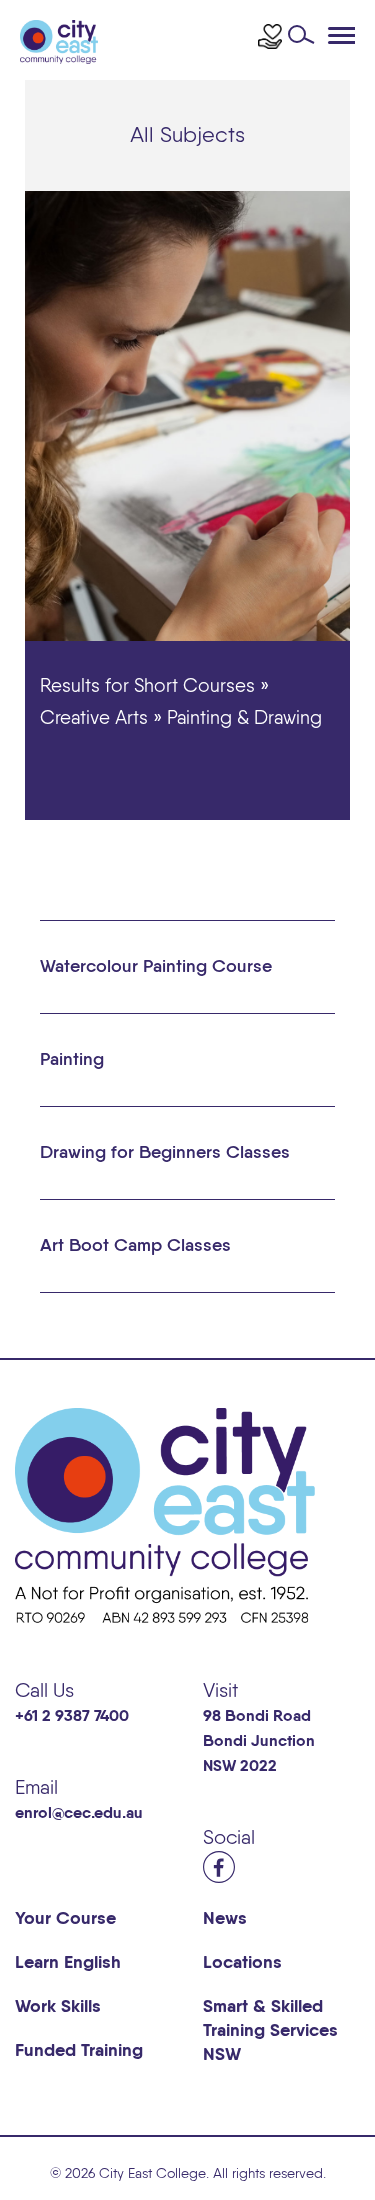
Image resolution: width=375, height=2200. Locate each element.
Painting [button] (72, 1060)
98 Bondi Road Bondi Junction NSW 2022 (259, 1742)
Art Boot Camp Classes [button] (135, 1246)
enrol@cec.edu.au (79, 1814)
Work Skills (58, 2007)
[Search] (306, 40)
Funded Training (79, 2051)
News (225, 1919)
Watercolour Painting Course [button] (156, 967)
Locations (242, 1963)
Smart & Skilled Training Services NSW (270, 2031)
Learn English (68, 1963)
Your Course (65, 1919)
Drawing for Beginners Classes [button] (165, 1153)
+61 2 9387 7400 (72, 1717)
